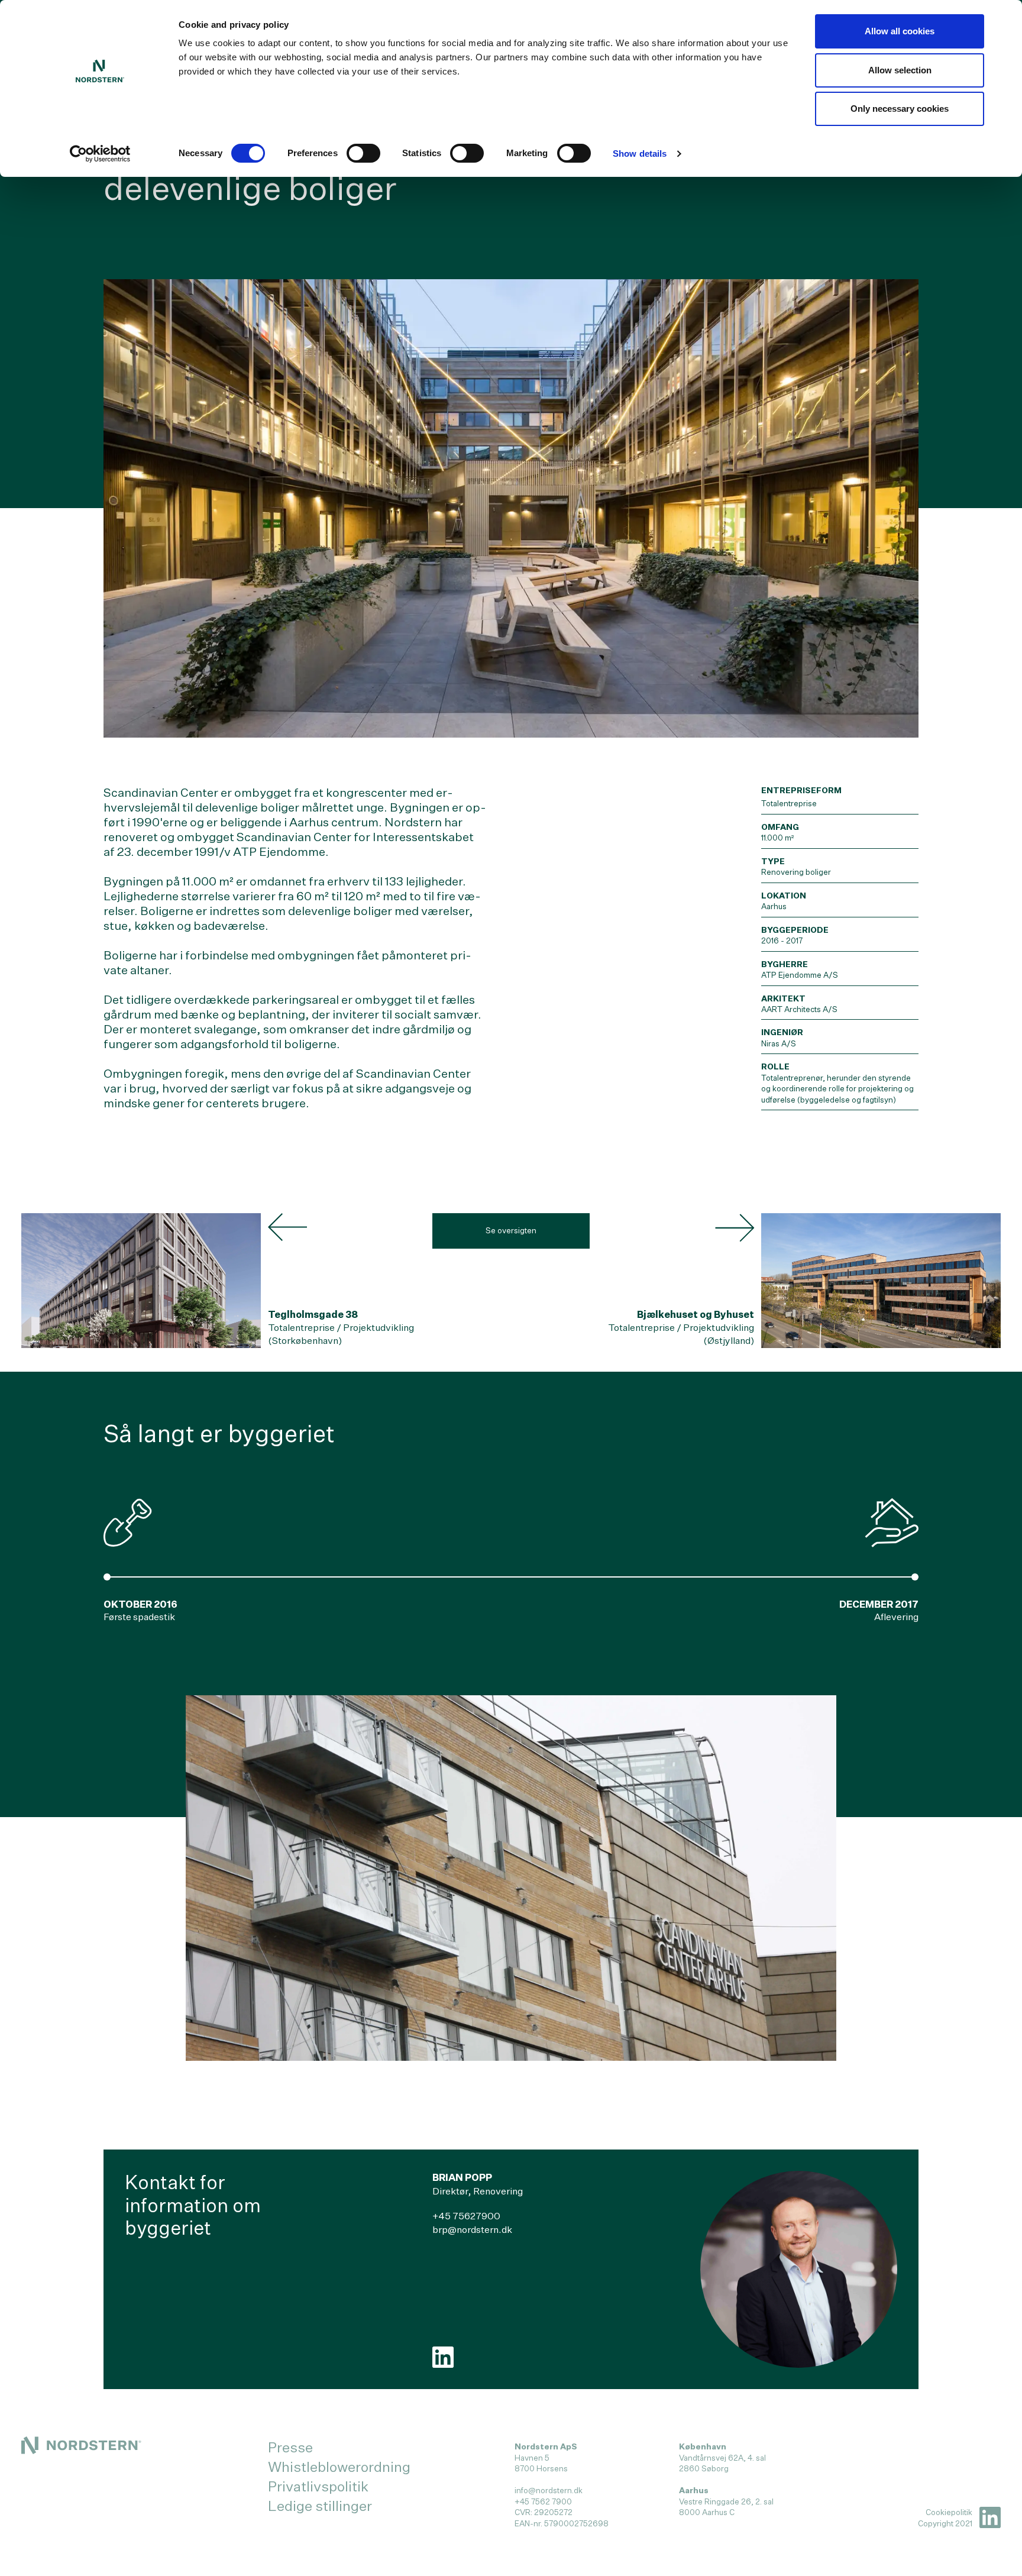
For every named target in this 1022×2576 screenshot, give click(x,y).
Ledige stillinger (320, 2506)
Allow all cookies (900, 31)
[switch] (363, 153)
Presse (290, 2447)
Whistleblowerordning (339, 2467)
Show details (640, 153)
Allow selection (900, 70)
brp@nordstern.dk (472, 2230)
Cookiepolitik (949, 2512)
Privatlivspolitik (318, 2486)
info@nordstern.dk (549, 2490)
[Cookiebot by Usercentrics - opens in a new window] (100, 154)
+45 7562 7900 (543, 2501)
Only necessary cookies (900, 109)
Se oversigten (511, 1230)
